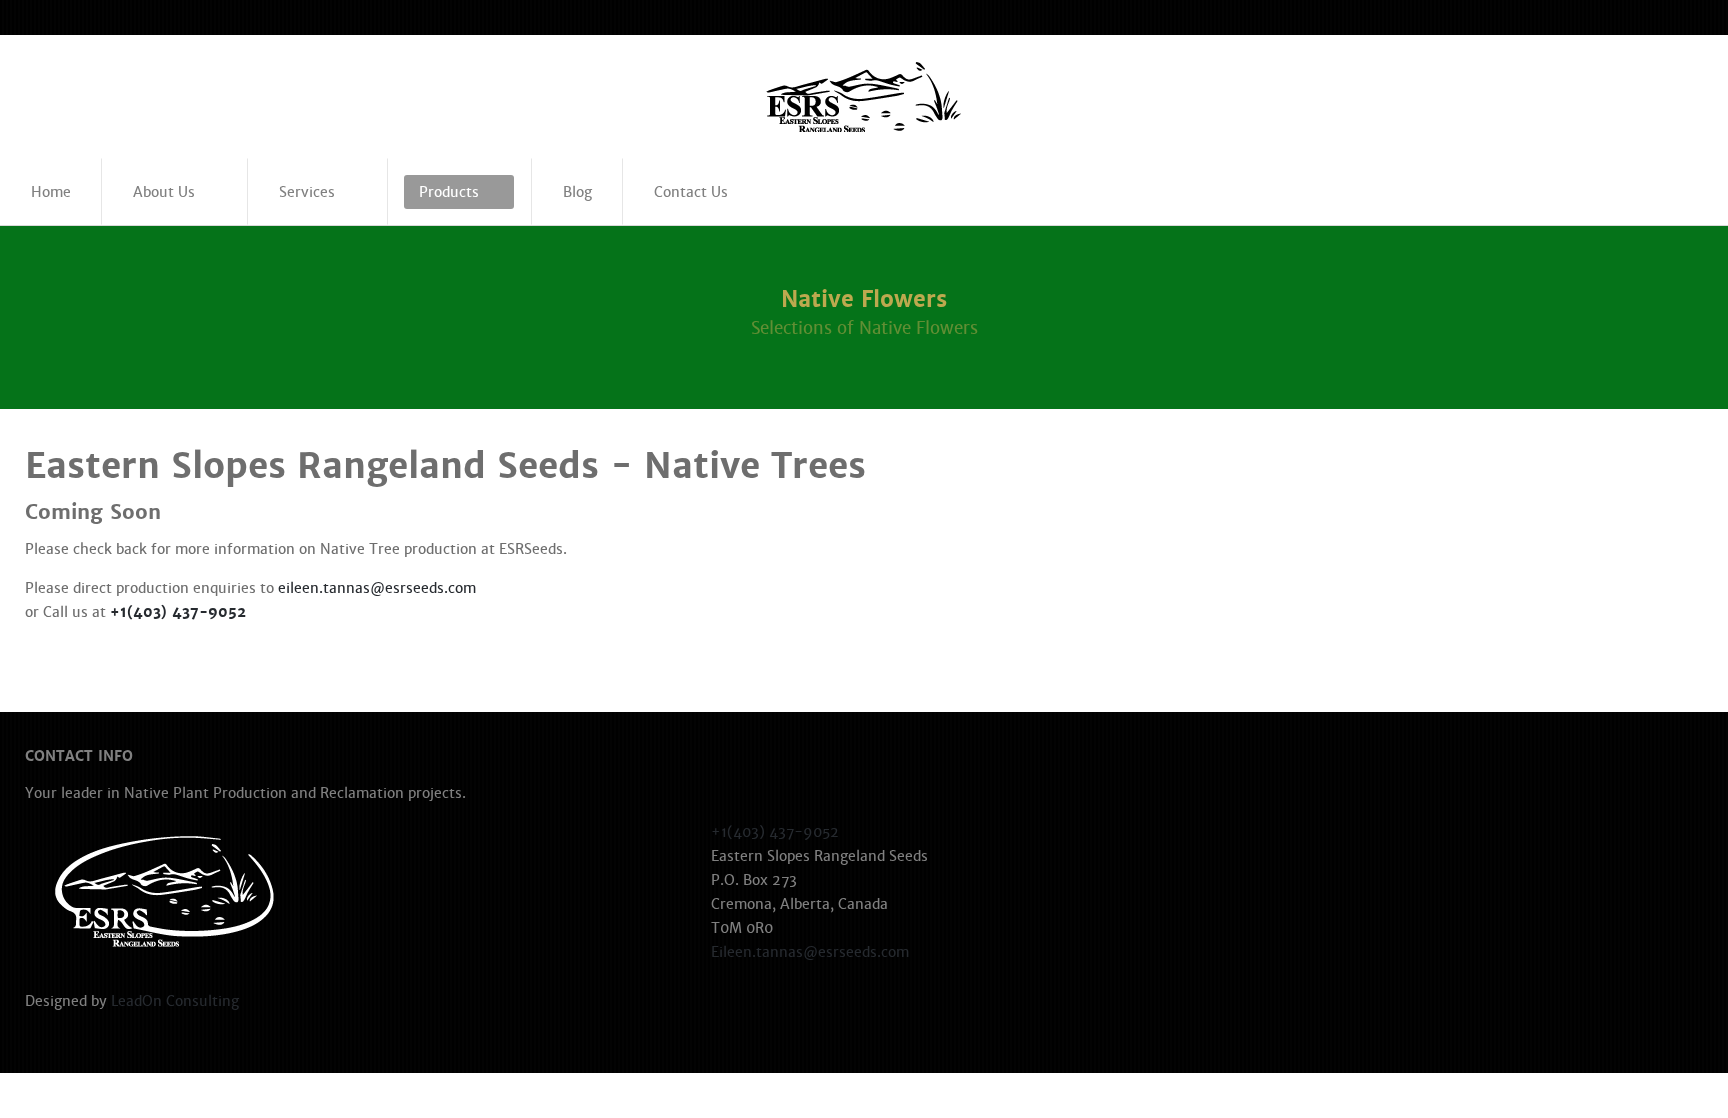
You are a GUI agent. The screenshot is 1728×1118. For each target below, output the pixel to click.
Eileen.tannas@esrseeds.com (810, 952)
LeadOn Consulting (175, 1001)
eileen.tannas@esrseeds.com (377, 588)
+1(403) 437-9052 (178, 612)
